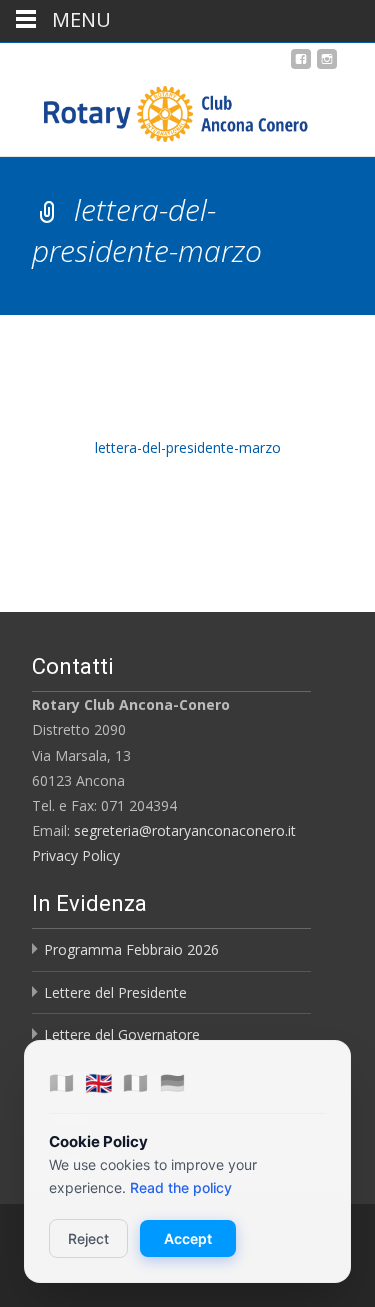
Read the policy (181, 1187)
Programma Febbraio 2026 (131, 949)
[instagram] (327, 66)
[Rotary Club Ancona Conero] (156, 109)
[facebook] (301, 66)
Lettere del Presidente (115, 992)
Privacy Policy (76, 855)
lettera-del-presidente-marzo (188, 447)
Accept (188, 1238)
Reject (88, 1238)
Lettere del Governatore (122, 1034)
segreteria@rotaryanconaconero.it (185, 830)
